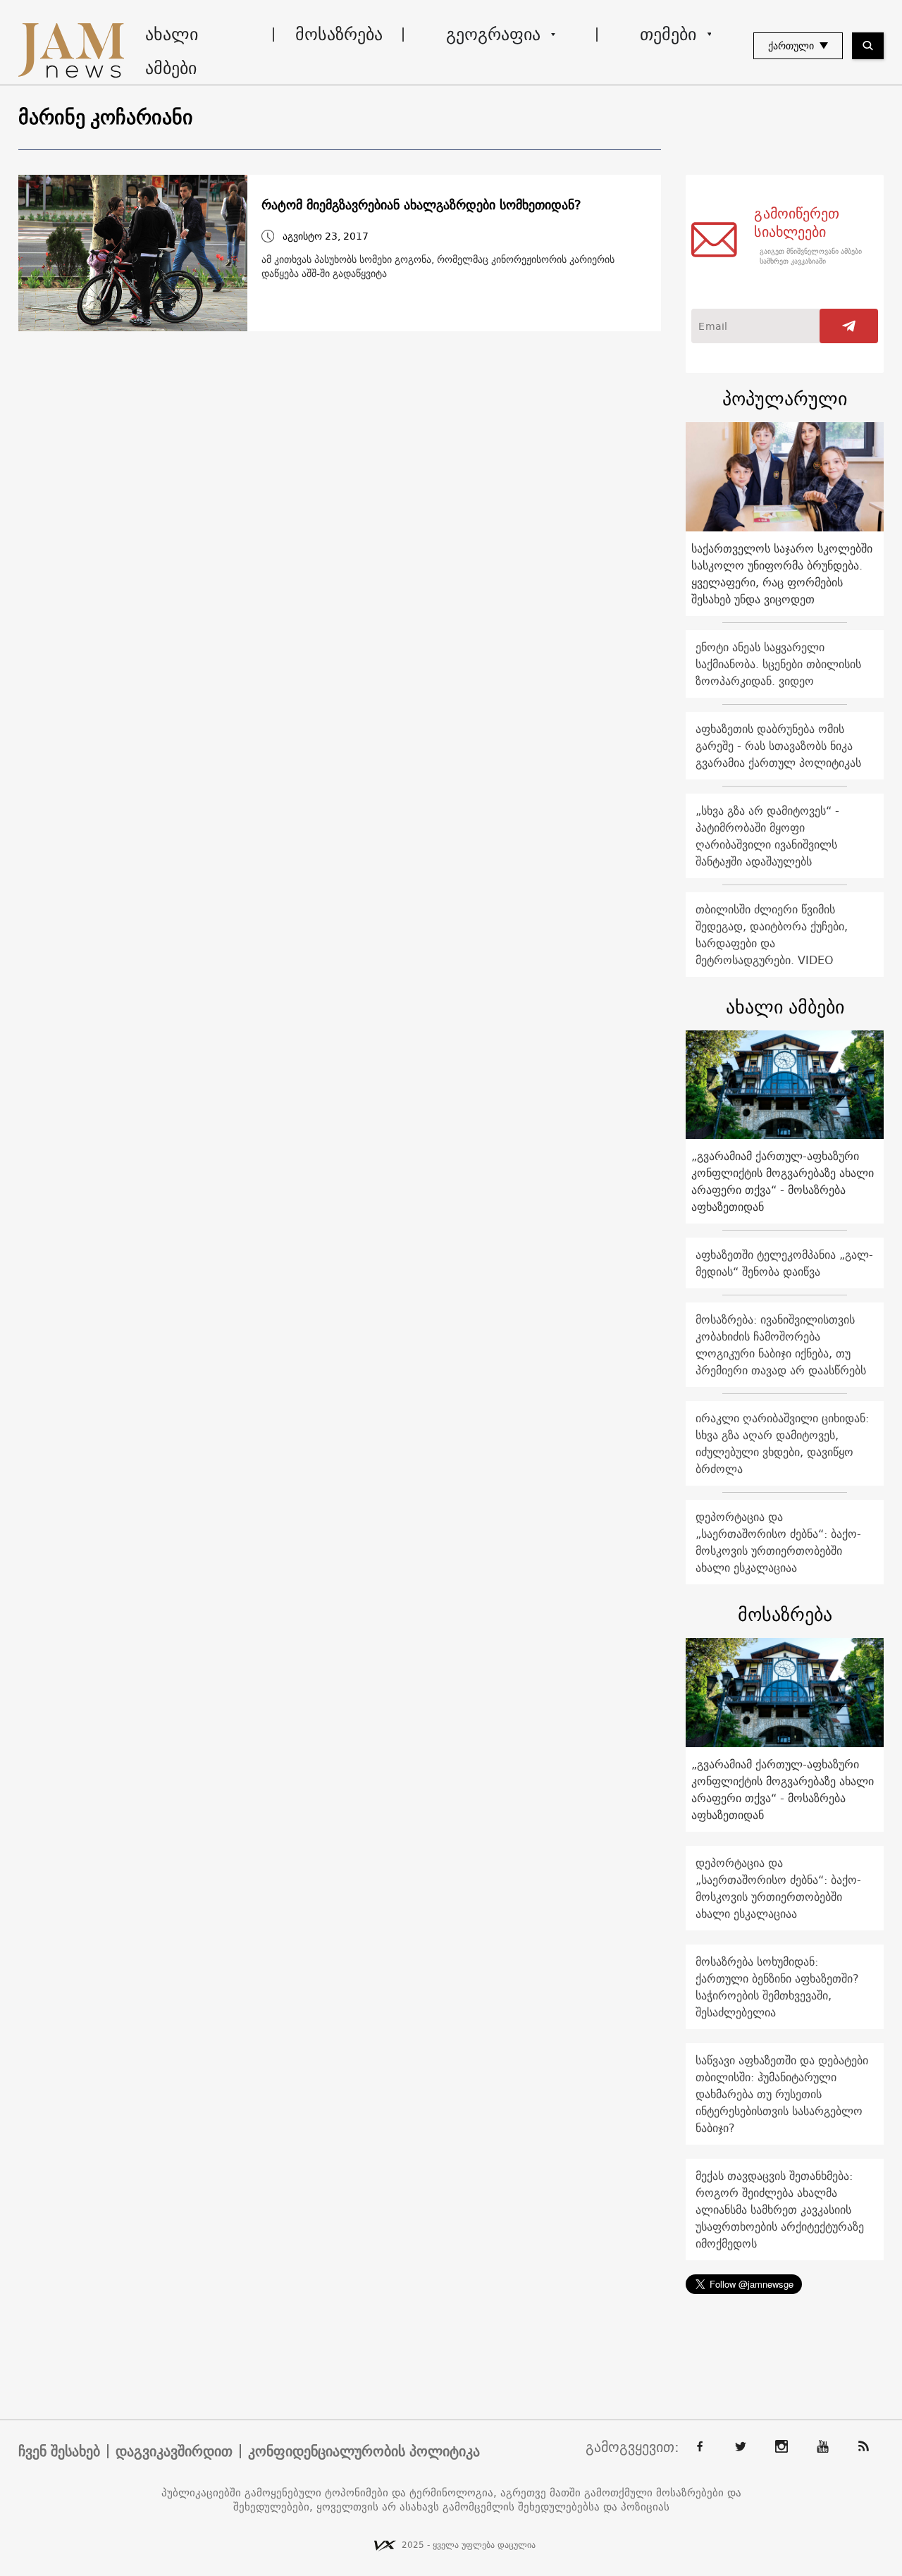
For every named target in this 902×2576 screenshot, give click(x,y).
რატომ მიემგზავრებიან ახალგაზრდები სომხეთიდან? (421, 205)
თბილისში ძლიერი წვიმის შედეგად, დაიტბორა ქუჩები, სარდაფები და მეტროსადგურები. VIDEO (772, 935)
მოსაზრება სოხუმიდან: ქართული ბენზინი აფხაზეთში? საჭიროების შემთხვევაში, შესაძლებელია (777, 1987)
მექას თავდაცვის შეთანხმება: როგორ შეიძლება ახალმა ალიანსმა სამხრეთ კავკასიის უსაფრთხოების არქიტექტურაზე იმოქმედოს (780, 2210)
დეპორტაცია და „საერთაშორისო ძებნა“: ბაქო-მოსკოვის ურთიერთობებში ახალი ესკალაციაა (778, 1542)
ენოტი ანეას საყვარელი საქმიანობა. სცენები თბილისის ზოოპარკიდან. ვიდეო (778, 664)
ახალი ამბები (172, 51)
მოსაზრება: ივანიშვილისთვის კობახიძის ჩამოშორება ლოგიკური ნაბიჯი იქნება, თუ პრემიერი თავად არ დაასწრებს (781, 1345)
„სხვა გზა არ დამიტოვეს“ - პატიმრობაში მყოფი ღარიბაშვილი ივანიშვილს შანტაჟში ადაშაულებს (767, 836)
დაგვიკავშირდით (174, 2451)
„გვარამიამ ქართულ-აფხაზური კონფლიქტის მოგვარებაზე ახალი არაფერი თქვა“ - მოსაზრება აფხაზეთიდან (783, 1181)
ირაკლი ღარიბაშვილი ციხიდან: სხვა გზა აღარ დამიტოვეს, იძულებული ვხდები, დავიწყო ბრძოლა (782, 1443)
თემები (668, 34)
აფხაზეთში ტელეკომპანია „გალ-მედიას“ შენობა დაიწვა (784, 1263)
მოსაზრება (339, 34)
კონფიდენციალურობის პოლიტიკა (364, 2451)
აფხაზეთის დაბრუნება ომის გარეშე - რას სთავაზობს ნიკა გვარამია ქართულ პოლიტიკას (778, 746)
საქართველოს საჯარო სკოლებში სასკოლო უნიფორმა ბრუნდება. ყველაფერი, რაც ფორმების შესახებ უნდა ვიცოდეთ (782, 574)
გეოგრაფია (493, 34)
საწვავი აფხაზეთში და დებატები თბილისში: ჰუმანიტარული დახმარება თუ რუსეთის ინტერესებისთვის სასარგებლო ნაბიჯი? (782, 2094)
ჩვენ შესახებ (59, 2451)
